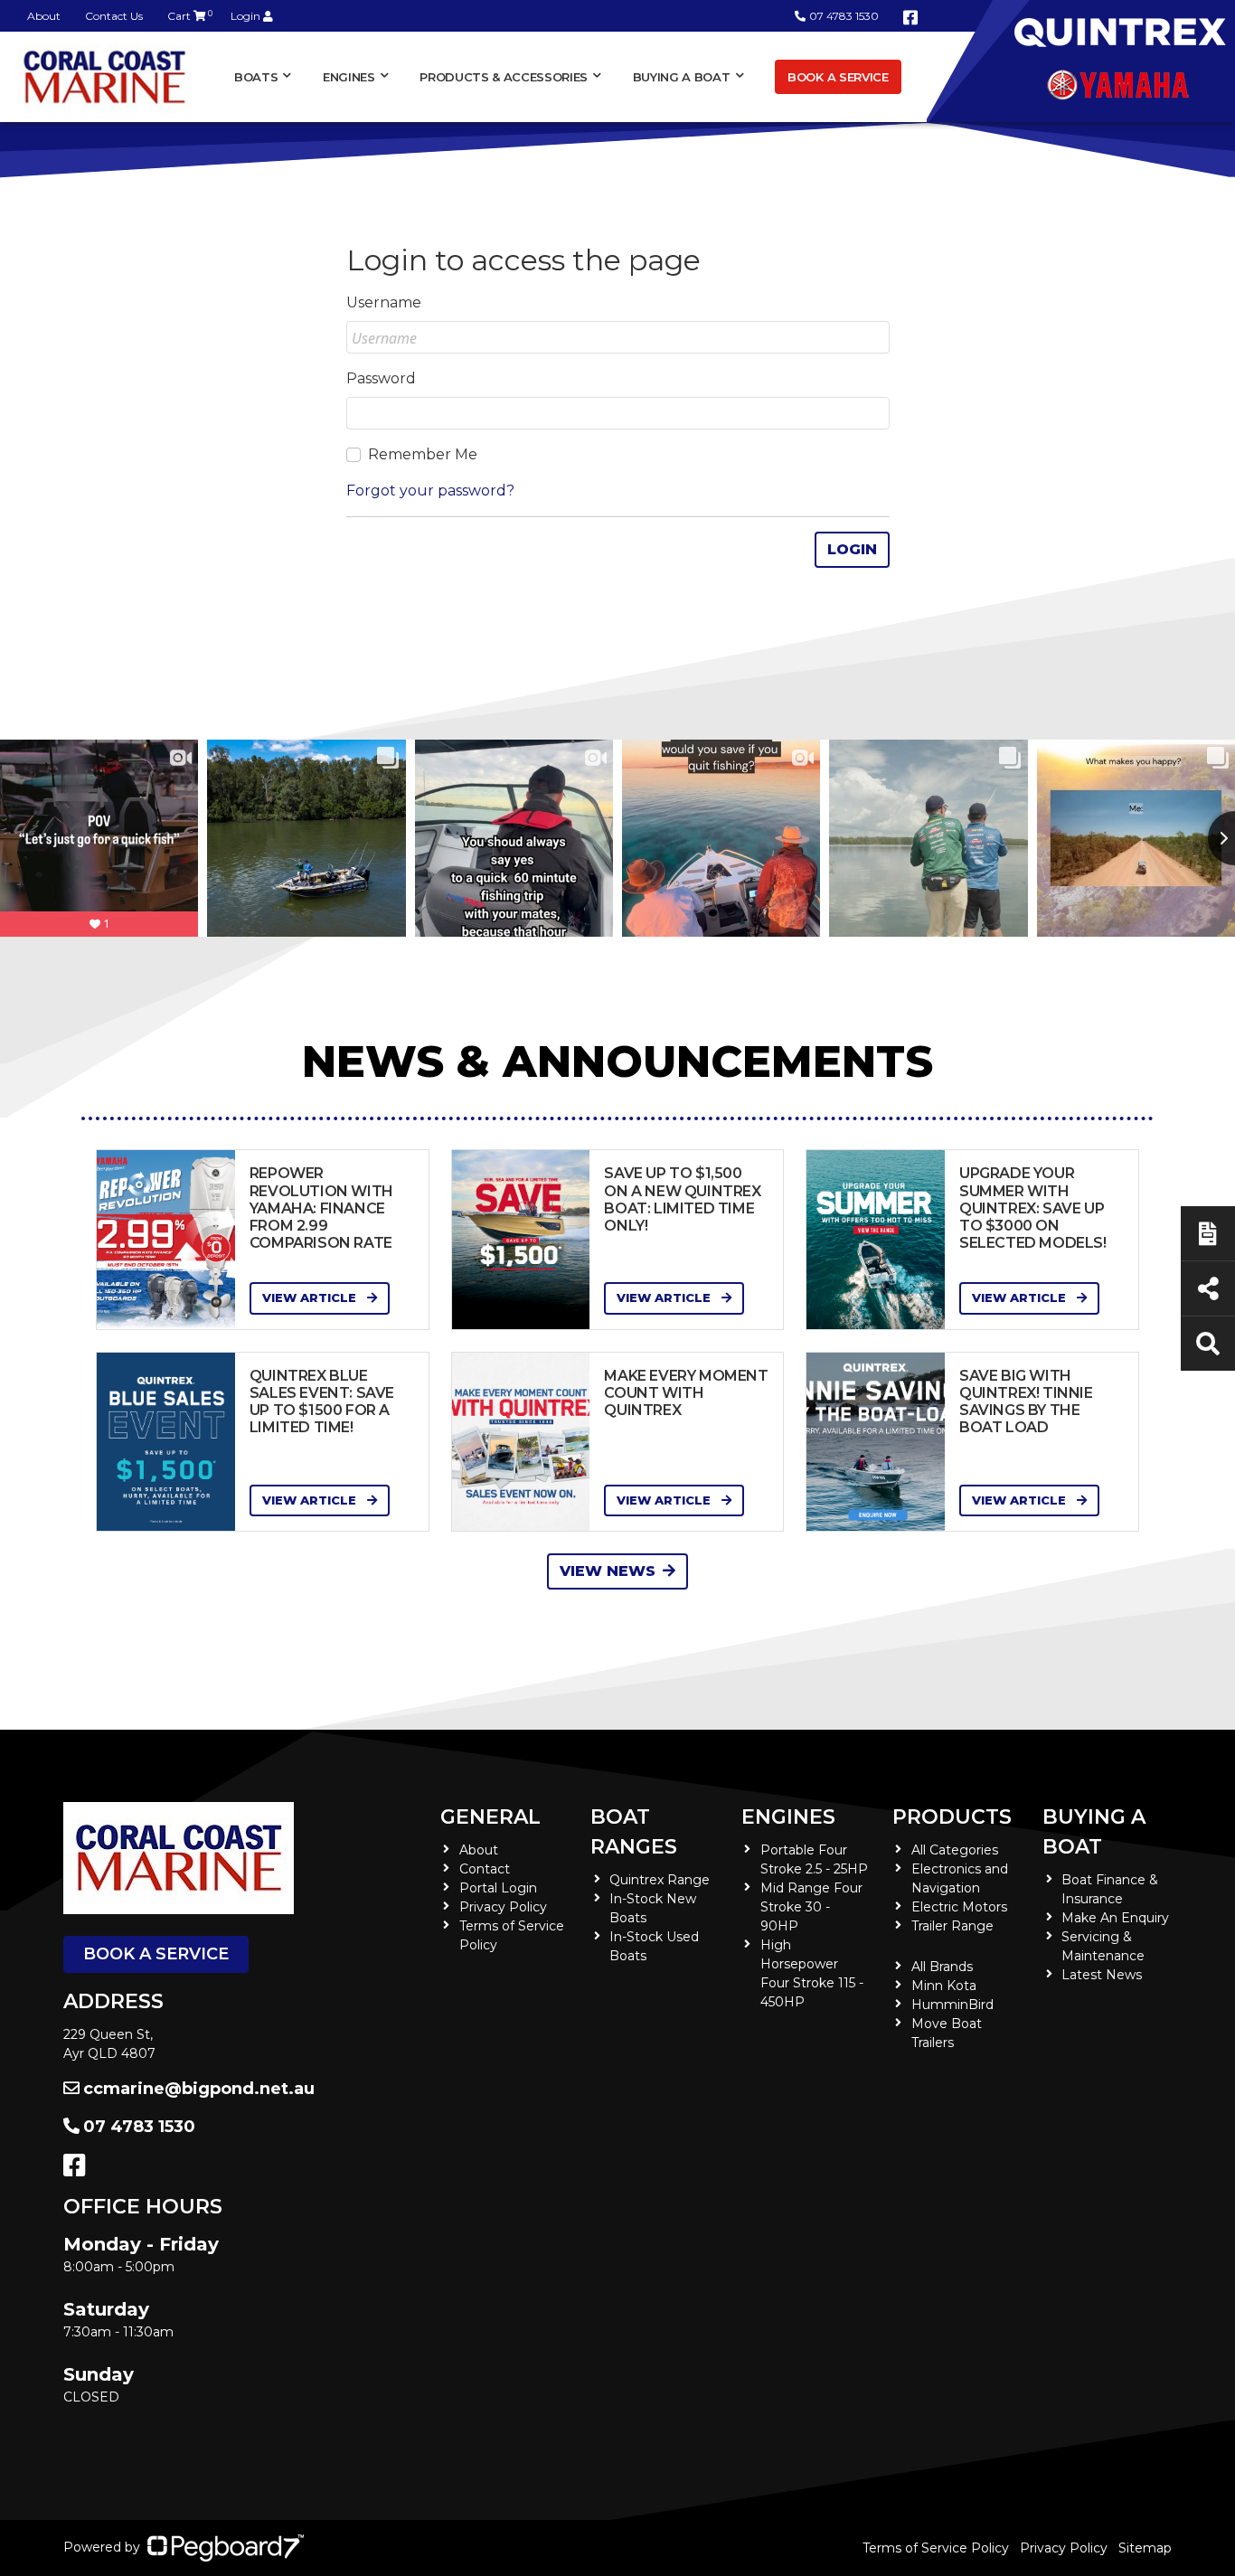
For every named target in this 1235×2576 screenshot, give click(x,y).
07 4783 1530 (844, 16)
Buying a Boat (1094, 1832)
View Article (311, 1297)
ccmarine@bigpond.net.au (199, 2089)
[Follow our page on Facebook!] (910, 18)
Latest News (1102, 1975)
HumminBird (952, 2005)
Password (381, 378)
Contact (485, 1869)
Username (384, 302)
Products (952, 1817)
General (490, 1817)
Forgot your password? (430, 491)
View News (608, 1571)
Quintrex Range (660, 1880)
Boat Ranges (634, 1832)
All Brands (942, 1967)
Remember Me (423, 454)
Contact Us (114, 16)
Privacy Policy (503, 1907)
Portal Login (498, 1888)
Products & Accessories (504, 77)
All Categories (955, 1850)
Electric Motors (959, 1907)
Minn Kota (944, 1986)
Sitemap (1145, 2548)
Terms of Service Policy (936, 2548)
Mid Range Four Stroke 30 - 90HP (811, 1907)
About (44, 16)
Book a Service (838, 77)
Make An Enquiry (1115, 1918)
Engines (788, 1817)
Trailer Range (952, 1926)
